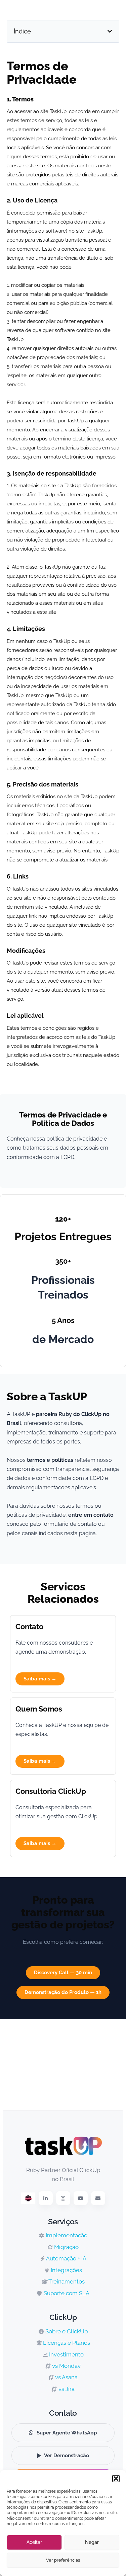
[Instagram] (63, 2198)
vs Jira (66, 2389)
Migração (66, 2247)
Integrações (66, 2270)
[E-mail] (98, 2198)
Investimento (66, 2354)
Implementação (66, 2235)
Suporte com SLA (66, 2293)
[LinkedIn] (46, 2198)
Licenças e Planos (66, 2343)
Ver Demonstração (67, 2456)
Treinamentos (66, 2281)
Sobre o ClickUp (66, 2331)
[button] (116, 2479)
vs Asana (66, 2377)
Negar (92, 2542)
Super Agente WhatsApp (67, 2433)
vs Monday (66, 2366)
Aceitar (34, 2542)
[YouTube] (81, 2198)
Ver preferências (63, 2560)
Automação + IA (66, 2258)
